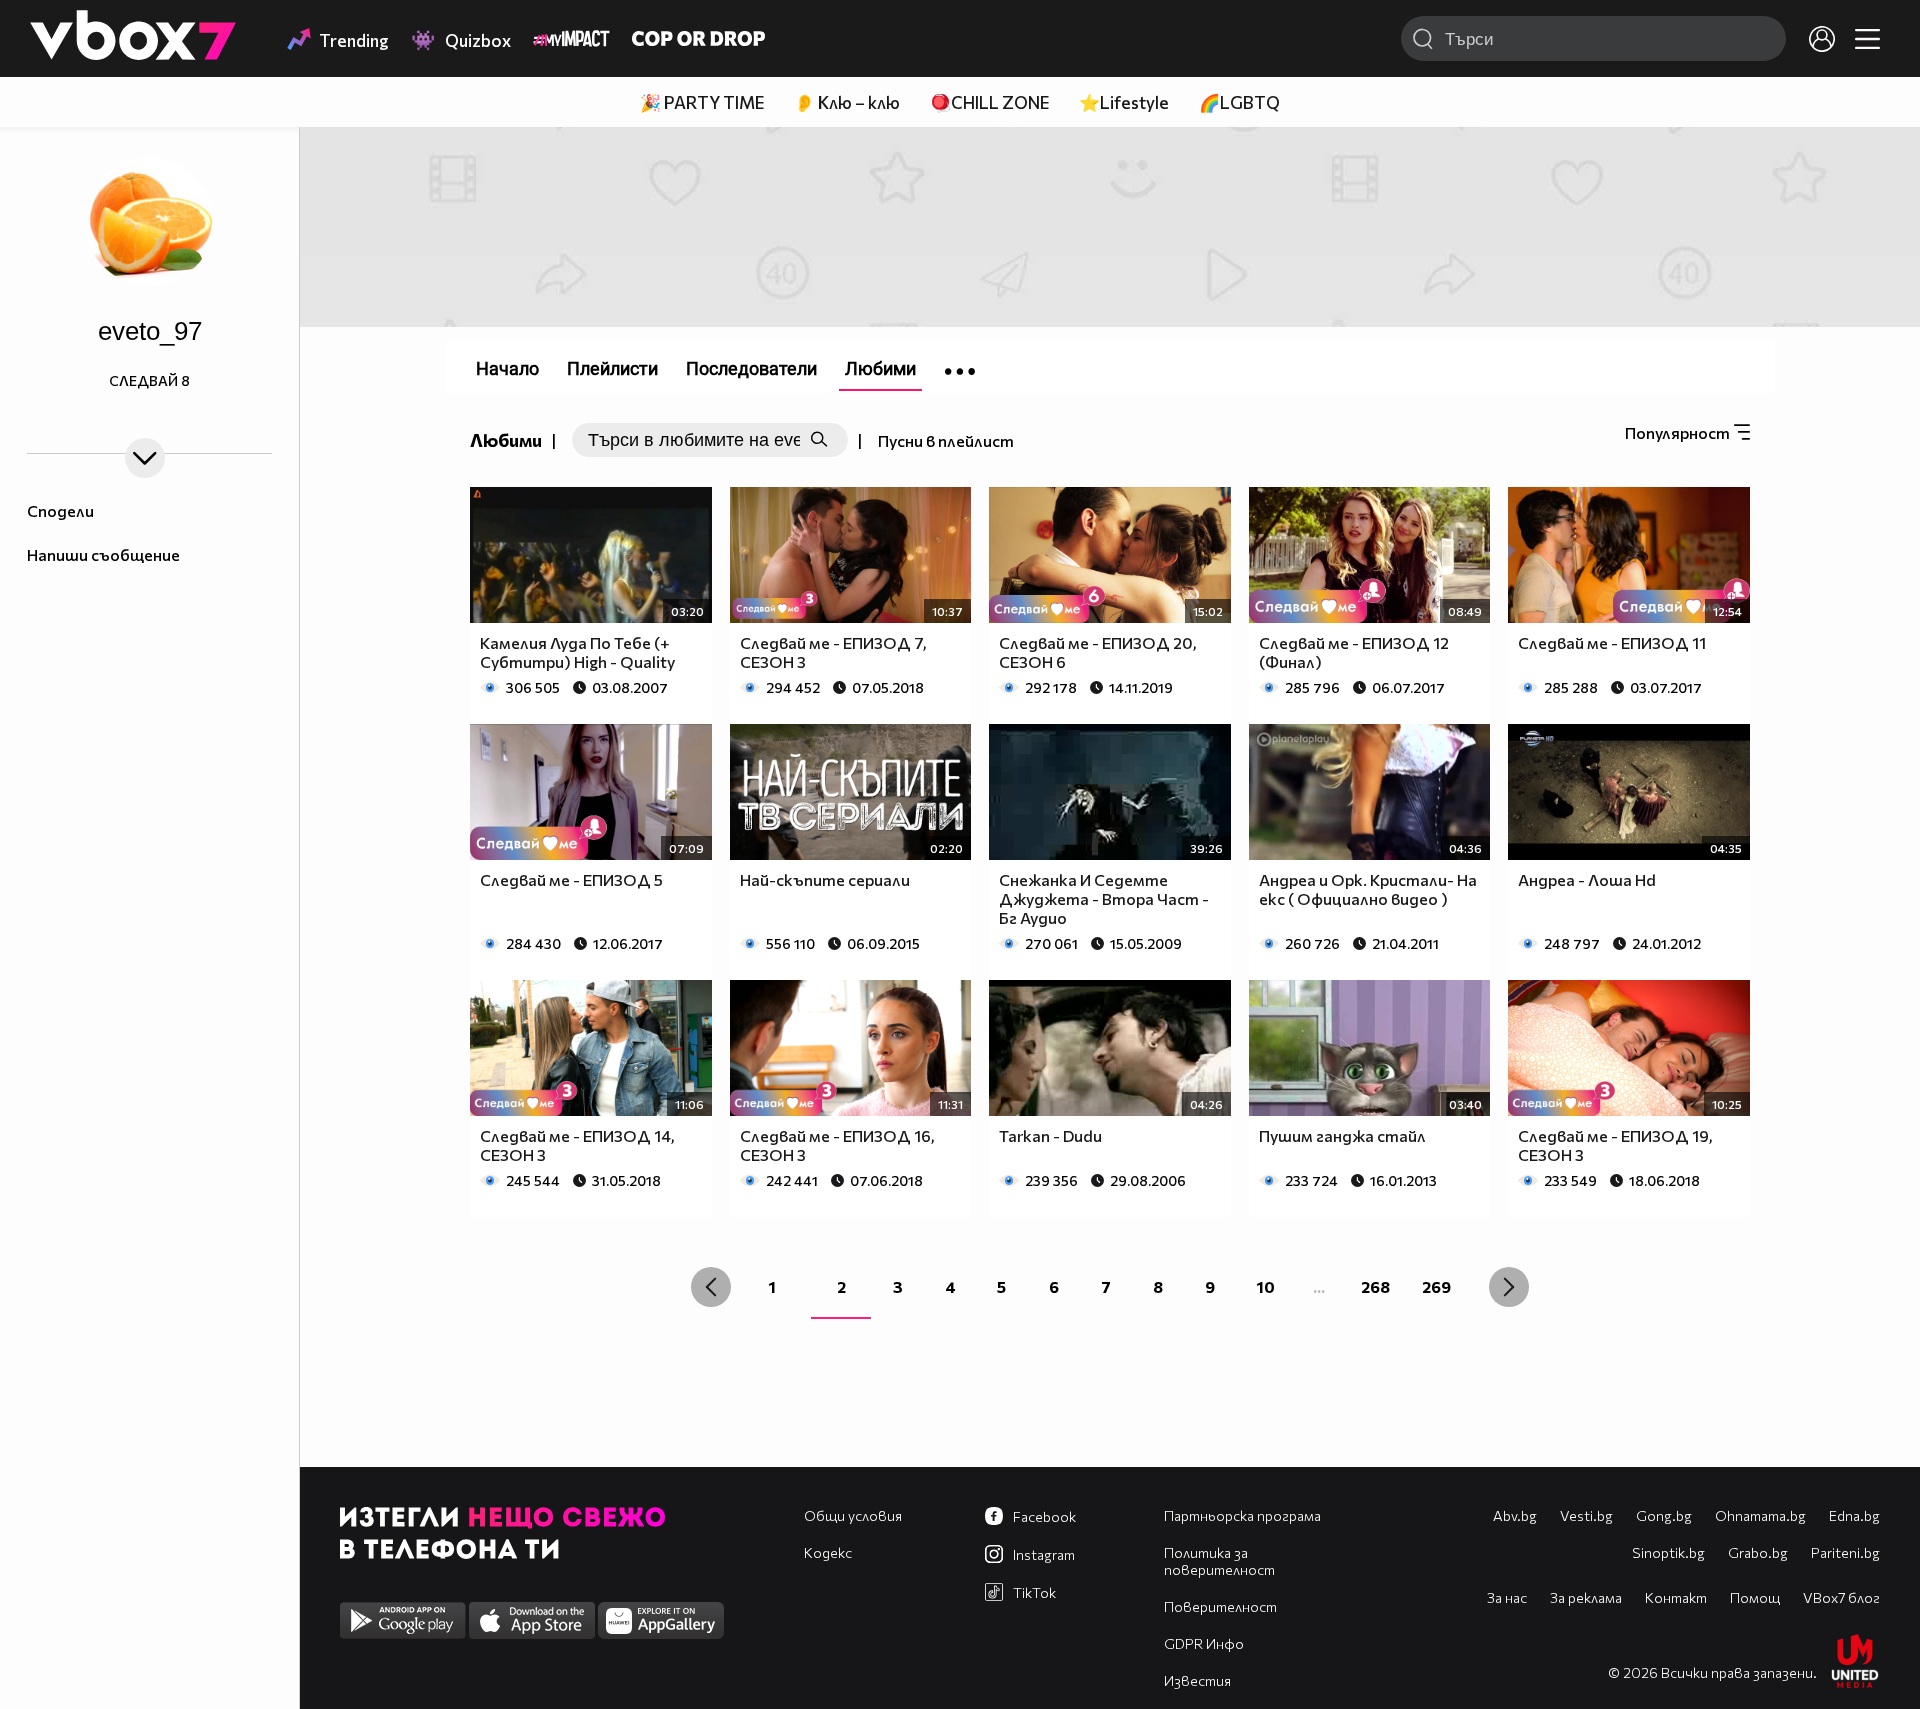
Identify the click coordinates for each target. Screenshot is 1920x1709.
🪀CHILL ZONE (989, 102)
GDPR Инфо (1204, 1643)
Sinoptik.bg (1668, 1552)
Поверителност (1220, 1606)
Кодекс (828, 1552)
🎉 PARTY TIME (702, 102)
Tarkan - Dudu (1050, 1135)
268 (1375, 1286)
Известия (1197, 1680)
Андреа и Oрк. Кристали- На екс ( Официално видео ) (1368, 889)
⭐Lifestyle (1124, 102)
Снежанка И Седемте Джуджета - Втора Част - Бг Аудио (1104, 898)
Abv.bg (1515, 1515)
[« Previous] (711, 1287)
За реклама (1586, 1597)
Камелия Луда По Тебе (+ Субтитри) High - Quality (577, 652)
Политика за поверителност (1219, 1561)
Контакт (1676, 1597)
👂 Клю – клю (847, 102)
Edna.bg (1854, 1515)
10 (1266, 1286)
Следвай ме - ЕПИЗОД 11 (1612, 642)
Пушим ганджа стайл (1342, 1135)
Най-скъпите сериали (825, 879)
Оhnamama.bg (1760, 1515)
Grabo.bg (1758, 1552)
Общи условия (853, 1515)
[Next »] (1509, 1287)
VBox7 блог (1841, 1597)
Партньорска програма (1242, 1515)
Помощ (1755, 1597)
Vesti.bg (1586, 1515)
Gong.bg (1664, 1515)
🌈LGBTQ (1239, 102)
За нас (1507, 1597)
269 (1436, 1286)
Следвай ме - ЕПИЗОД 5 (571, 879)
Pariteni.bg (1845, 1552)
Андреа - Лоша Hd (1587, 879)
